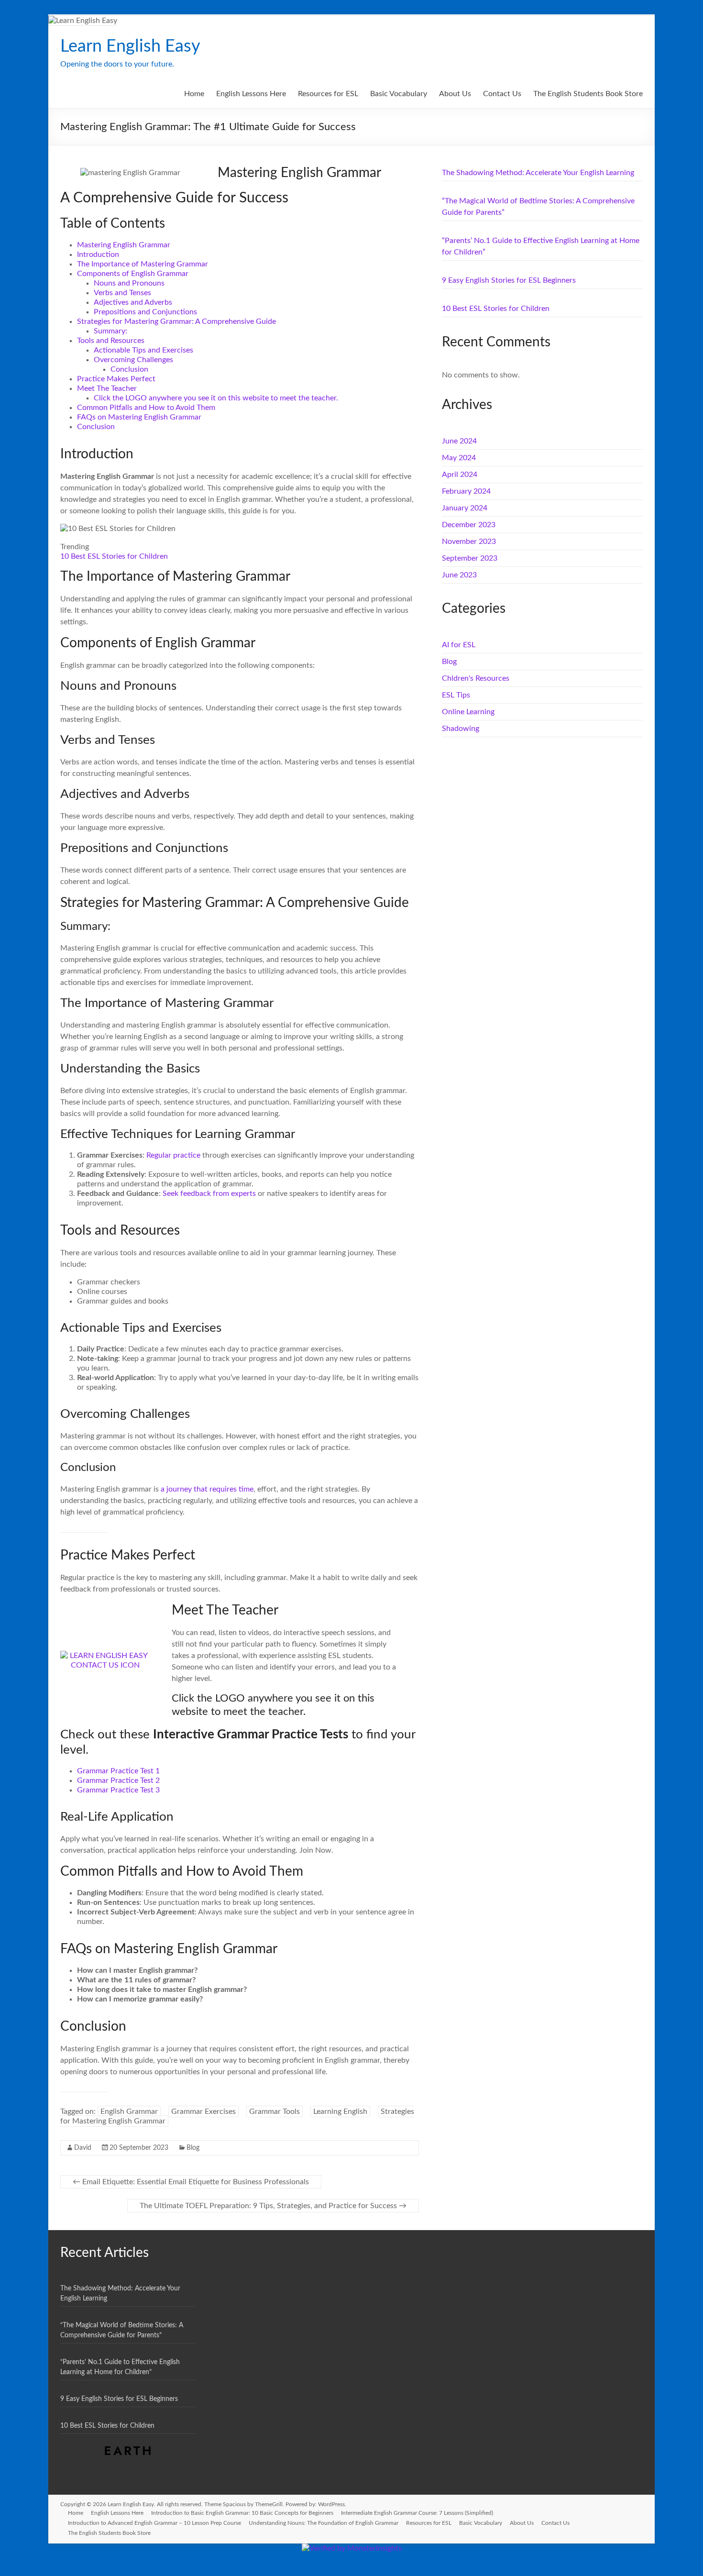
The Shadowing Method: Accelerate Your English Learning (538, 173)
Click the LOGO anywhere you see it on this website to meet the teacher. (216, 398)
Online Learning (468, 712)
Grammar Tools (275, 2112)
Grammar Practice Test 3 (118, 1790)
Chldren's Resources (476, 678)
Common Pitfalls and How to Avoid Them (146, 408)
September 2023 (470, 558)
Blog (193, 2148)
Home (194, 94)
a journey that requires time (206, 1489)
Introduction (98, 254)
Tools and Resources (111, 341)
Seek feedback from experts (210, 1194)
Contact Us (502, 94)
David (83, 2148)
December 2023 (469, 525)
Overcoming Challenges (133, 360)
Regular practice (173, 1155)
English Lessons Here (251, 94)
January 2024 (465, 508)
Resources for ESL (328, 94)
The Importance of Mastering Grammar (143, 264)
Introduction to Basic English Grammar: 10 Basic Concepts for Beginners (242, 2513)
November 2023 (469, 542)
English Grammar (129, 2112)
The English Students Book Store (588, 94)
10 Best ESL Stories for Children (114, 556)
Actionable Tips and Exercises (143, 350)
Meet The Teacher (107, 388)
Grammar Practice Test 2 (118, 1780)
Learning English (340, 2112)
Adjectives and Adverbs (133, 302)
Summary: (110, 331)
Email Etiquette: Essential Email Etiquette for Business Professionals (191, 2182)
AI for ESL (459, 645)
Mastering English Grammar (124, 245)
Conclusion (129, 369)
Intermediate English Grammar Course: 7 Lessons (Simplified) (417, 2513)
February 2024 (466, 491)
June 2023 (459, 575)
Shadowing (461, 729)
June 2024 (459, 441)
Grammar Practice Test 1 (118, 1771)
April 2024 (460, 475)
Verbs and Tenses (122, 293)
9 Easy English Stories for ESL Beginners (509, 280)
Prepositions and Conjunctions (145, 312)
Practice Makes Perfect (116, 379)
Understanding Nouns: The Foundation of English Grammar (324, 2523)
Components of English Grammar (133, 274)
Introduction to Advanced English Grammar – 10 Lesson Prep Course (154, 2523)
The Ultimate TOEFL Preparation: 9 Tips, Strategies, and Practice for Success (273, 2206)
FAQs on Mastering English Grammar (139, 417)
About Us (455, 94)
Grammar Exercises (203, 2112)
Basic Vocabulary (399, 94)
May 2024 (459, 458)
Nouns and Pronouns (129, 283)
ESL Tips (456, 695)
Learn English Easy (130, 46)
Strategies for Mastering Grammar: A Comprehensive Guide (176, 321)
